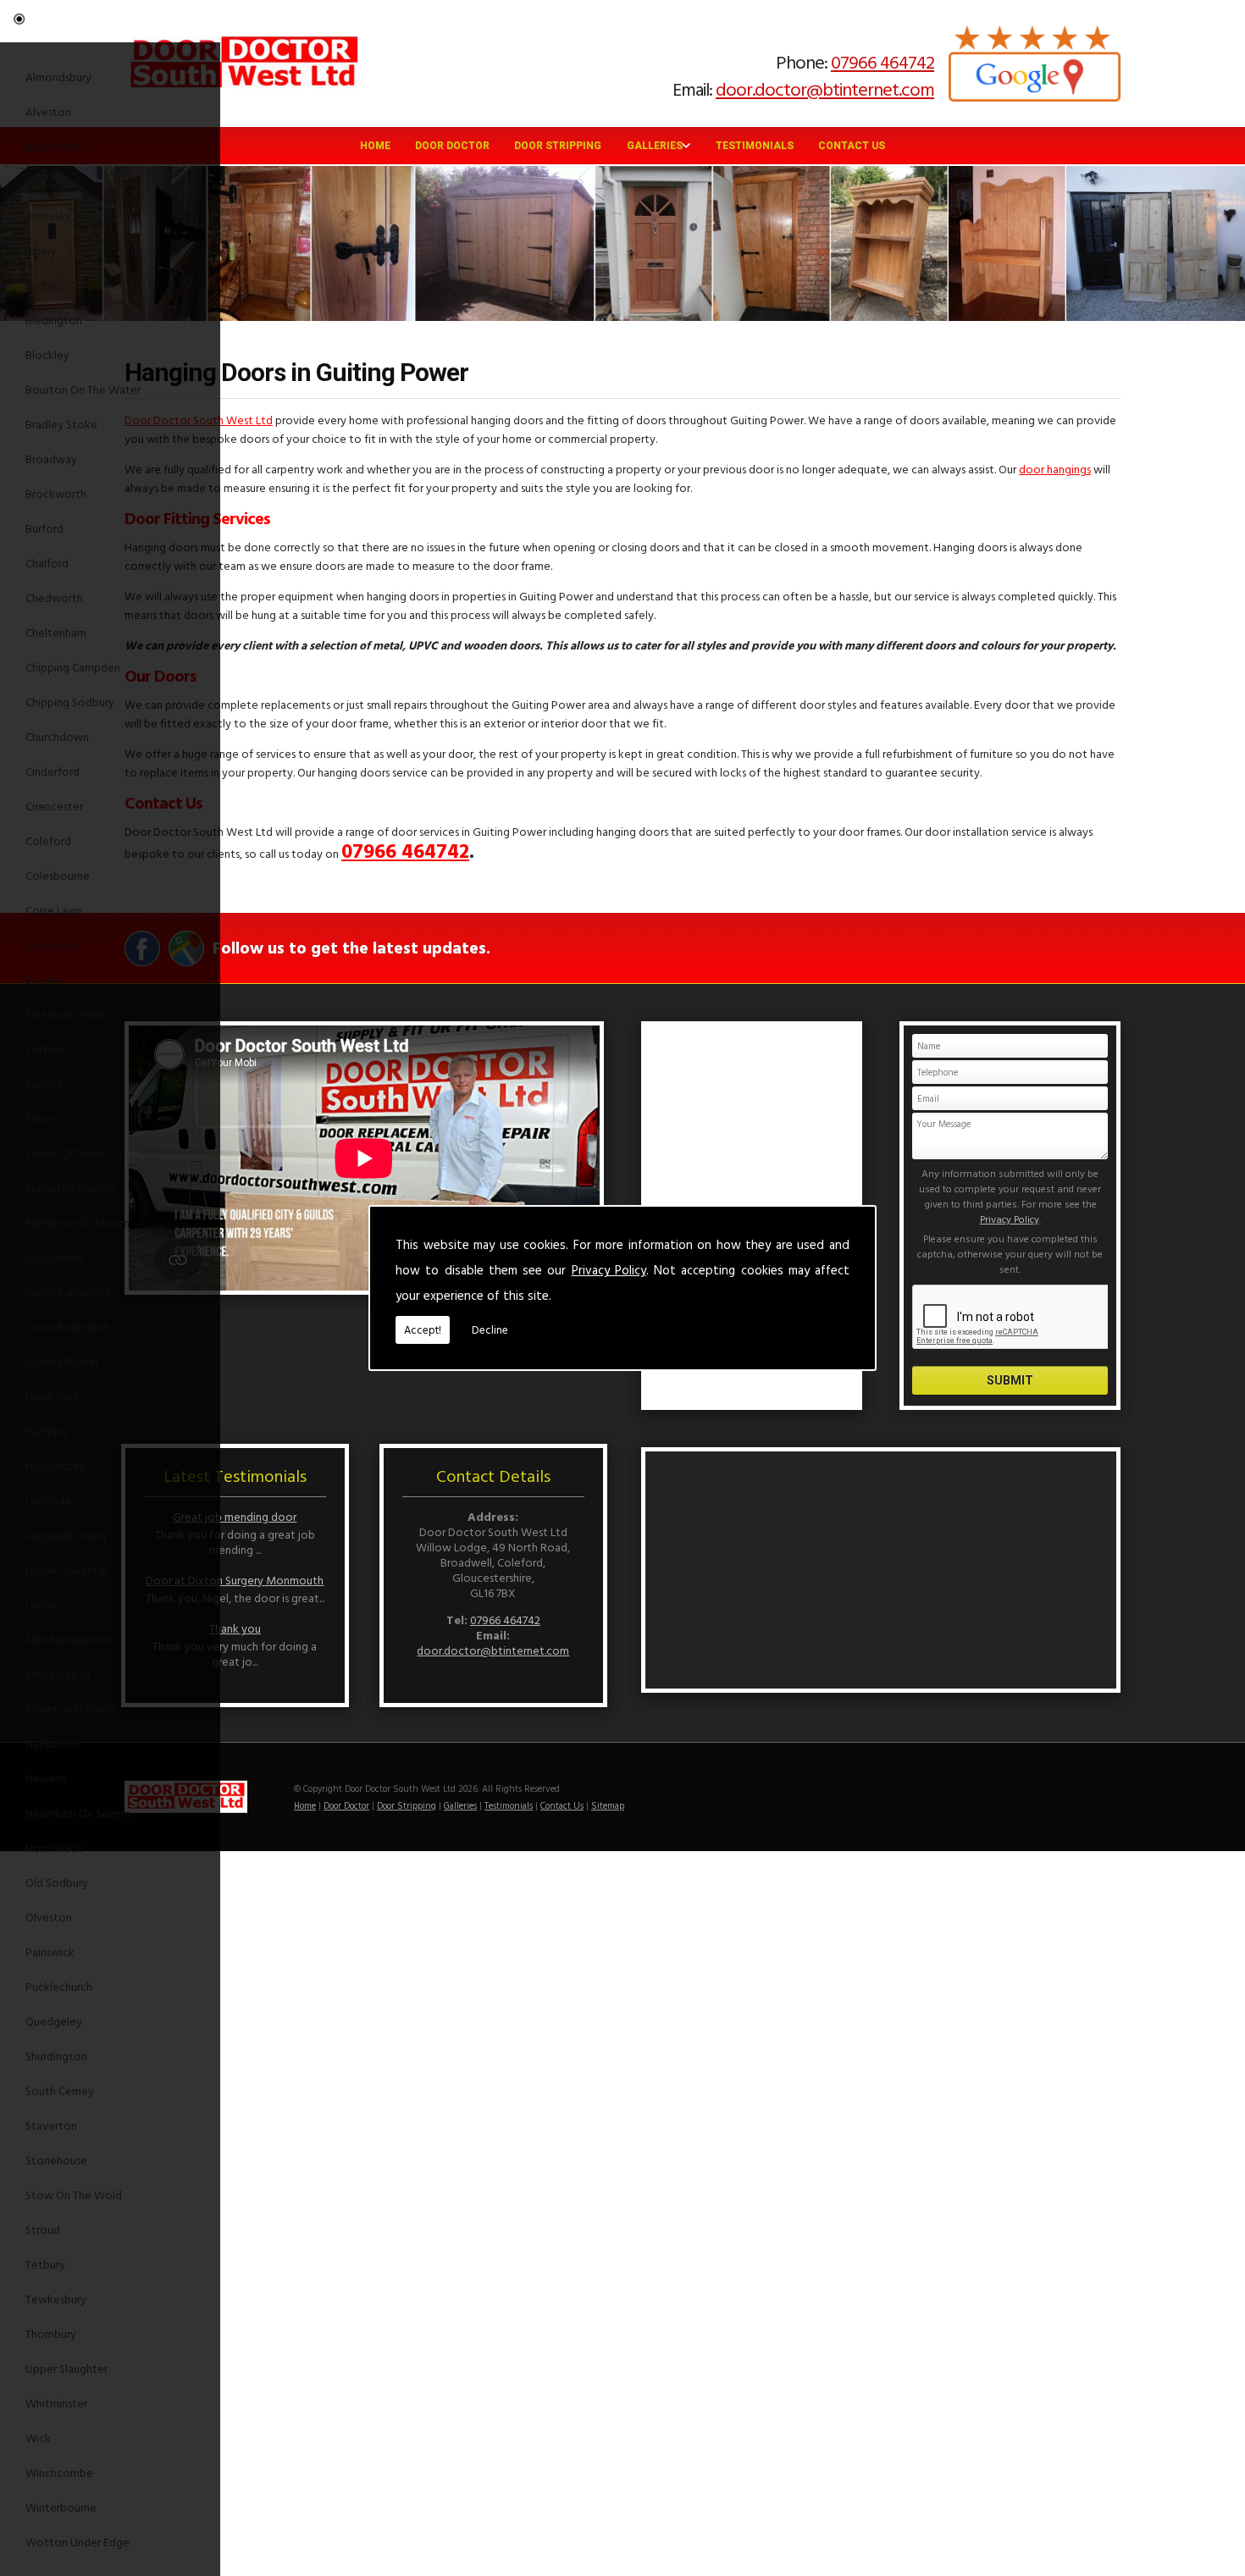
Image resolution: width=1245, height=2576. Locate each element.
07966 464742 (883, 61)
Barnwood (52, 181)
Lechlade (48, 1500)
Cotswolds (53, 945)
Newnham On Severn (78, 1813)
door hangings (1055, 469)
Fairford (45, 1049)
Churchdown (57, 736)
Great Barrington (68, 1292)
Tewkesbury (56, 2299)
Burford (44, 528)
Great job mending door (235, 1516)
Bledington (54, 320)
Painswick (50, 1951)
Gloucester (54, 1257)
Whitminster (56, 2403)
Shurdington (56, 2056)
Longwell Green (66, 1535)
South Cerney (60, 2090)
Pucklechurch (59, 1986)
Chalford (47, 563)
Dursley (44, 979)
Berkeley (48, 216)
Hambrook (53, 1396)
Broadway (51, 459)
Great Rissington (67, 1327)
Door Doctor (452, 146)
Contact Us (852, 146)
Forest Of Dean (64, 1153)
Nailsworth (53, 1743)
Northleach (54, 1847)
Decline (490, 1329)
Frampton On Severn (77, 1222)
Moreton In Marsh (70, 1708)
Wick (38, 2438)
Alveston (48, 111)
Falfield (44, 1083)
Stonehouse (56, 2160)
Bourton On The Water (83, 389)
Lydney (44, 1604)
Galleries (655, 146)
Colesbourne (58, 875)
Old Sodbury (57, 1882)
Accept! (423, 1329)
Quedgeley (54, 2021)
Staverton (51, 2125)
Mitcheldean (58, 1674)
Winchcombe (59, 2472)
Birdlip (41, 285)
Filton (40, 1118)
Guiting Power (62, 1361)
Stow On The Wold (74, 2195)
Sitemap (608, 1805)
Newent (46, 1778)
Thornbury (51, 2333)
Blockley (47, 354)
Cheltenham (56, 632)
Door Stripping (558, 146)
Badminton (53, 146)
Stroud (43, 2229)
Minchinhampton (68, 1639)
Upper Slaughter (66, 2368)
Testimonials (755, 146)
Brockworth (56, 493)
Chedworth (54, 597)
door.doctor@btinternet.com (825, 88)
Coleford (48, 840)
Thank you (235, 1628)
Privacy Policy (609, 1270)
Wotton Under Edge (77, 2542)
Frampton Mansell (71, 1188)
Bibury (41, 250)
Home (375, 146)
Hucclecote (55, 1465)
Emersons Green (66, 1014)
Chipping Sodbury (70, 702)
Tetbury (45, 2264)
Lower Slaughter (67, 1570)
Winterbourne (61, 2507)
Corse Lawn (54, 910)
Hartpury (47, 1431)
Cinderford (53, 771)
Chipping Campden (73, 667)
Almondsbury (58, 77)
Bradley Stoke (61, 424)
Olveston (49, 1917)
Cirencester (54, 806)
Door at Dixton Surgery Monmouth (235, 1580)
